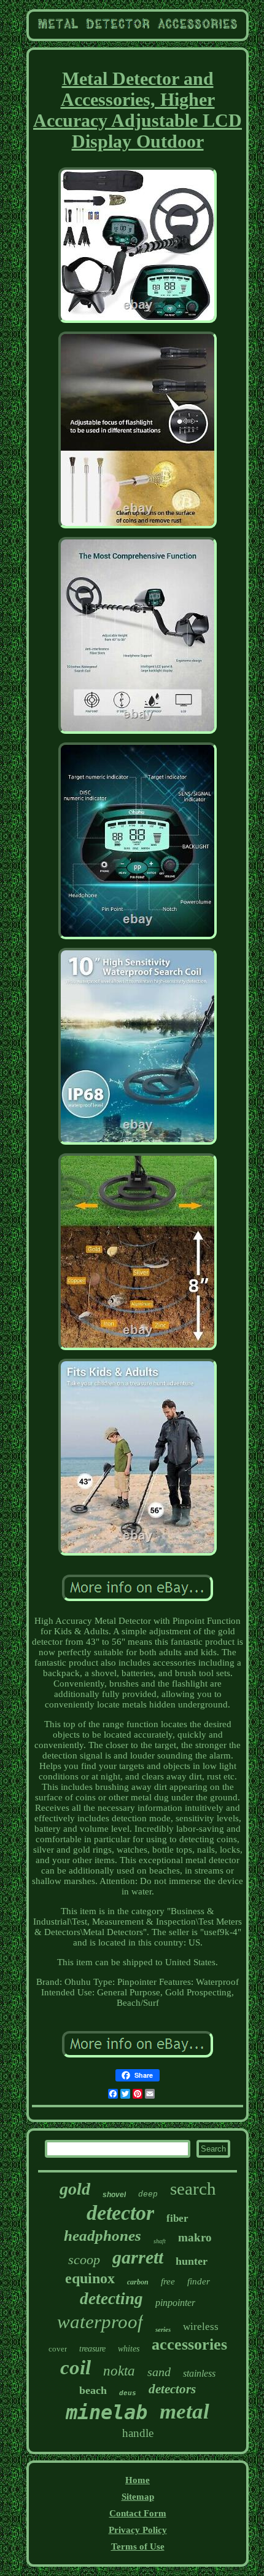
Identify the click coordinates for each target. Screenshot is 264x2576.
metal (184, 2411)
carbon (138, 2282)
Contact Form (138, 2513)
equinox (90, 2278)
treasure (92, 2349)
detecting (111, 2299)
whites (129, 2349)
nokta (119, 2371)
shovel (114, 2195)
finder (199, 2281)
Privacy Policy (138, 2530)
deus (128, 2393)
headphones (103, 2236)
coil (76, 2367)
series (163, 2329)
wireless (201, 2327)
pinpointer (175, 2303)
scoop (84, 2260)
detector (120, 2213)
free (168, 2281)
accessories (189, 2344)
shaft (160, 2241)
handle (138, 2433)
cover (58, 2349)
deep (148, 2194)
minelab (107, 2412)
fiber (177, 2218)
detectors (172, 2389)
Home (138, 2480)
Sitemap (138, 2497)
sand (159, 2372)
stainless (199, 2373)
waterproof (100, 2322)
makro (195, 2237)
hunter (192, 2261)
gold (75, 2189)
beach (93, 2390)
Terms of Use (138, 2546)
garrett (138, 2257)
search (193, 2188)
